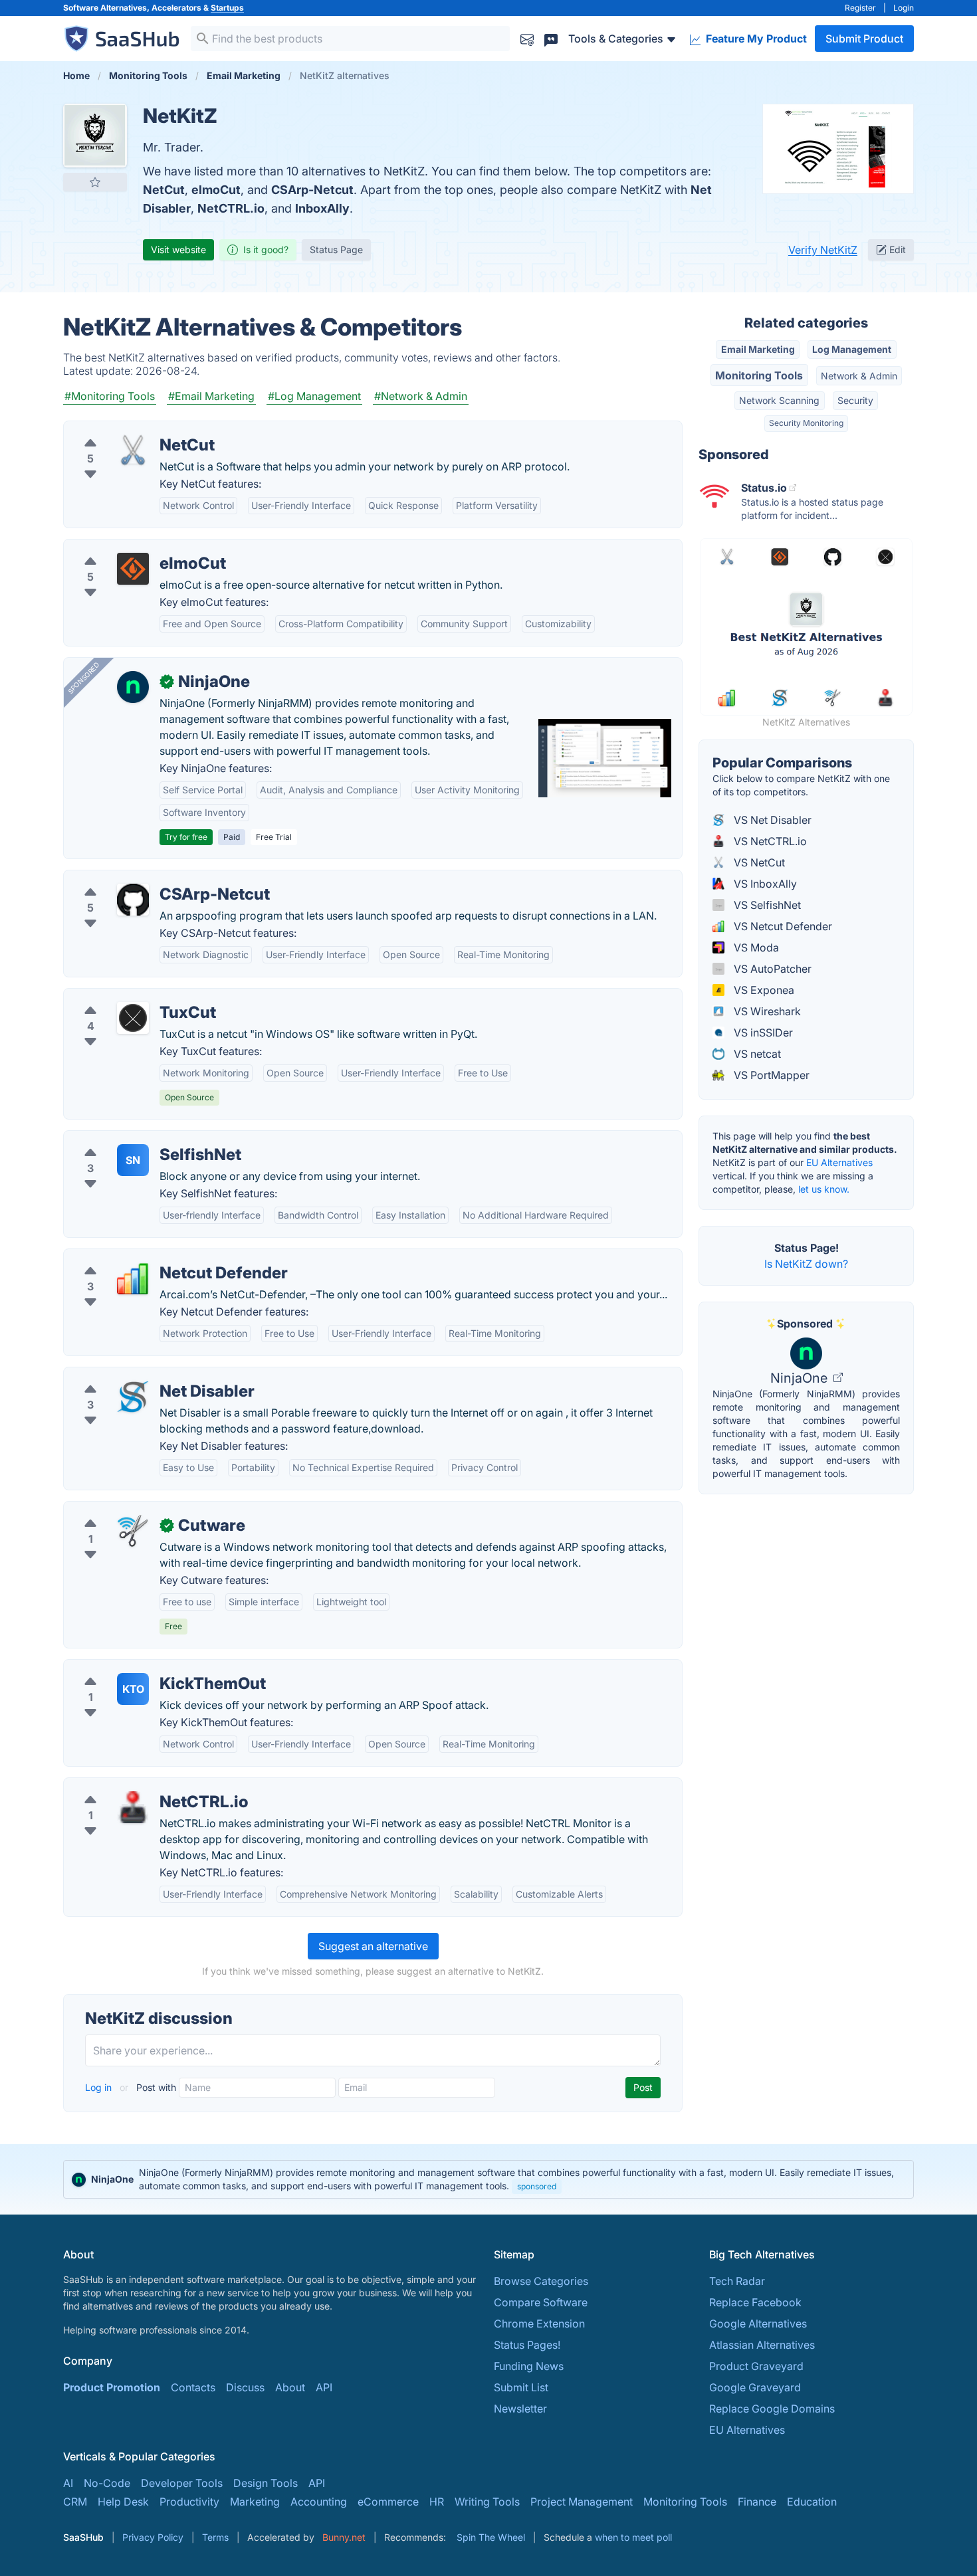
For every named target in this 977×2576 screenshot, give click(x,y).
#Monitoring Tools (110, 396)
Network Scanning (779, 400)
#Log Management (314, 396)
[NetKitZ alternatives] (95, 136)
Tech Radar (737, 2281)
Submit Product (864, 39)
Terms (215, 2537)
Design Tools (266, 2483)
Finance (757, 2502)
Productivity (189, 2502)
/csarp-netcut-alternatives (139, 878)
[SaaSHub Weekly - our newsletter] (527, 38)
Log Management (852, 349)
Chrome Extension (539, 2324)
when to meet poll (633, 2537)
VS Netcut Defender (782, 926)
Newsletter (520, 2409)
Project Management (582, 2502)
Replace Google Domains (772, 2409)
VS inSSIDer (762, 1033)
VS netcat (756, 1054)
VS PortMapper (770, 1075)
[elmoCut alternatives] (133, 569)
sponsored (537, 2186)
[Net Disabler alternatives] (133, 1397)
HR (437, 2502)
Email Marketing (758, 349)
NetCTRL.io (231, 208)
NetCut (164, 190)
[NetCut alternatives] (133, 450)
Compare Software (541, 2302)
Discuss (245, 2387)
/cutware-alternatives (127, 1510)
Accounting (319, 2502)
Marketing (255, 2502)
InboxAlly (322, 208)
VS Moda (755, 947)
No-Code (107, 2483)
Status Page (336, 249)
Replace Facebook (755, 2302)
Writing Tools (487, 2502)
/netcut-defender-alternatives (147, 1257)
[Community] (551, 38)
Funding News (529, 2366)
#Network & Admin (421, 396)
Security (855, 400)
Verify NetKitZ (823, 250)
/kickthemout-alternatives (138, 1668)
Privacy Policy (153, 2537)
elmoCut (216, 190)
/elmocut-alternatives (127, 547)
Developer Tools (182, 2483)
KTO (133, 1689)
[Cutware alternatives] (133, 1531)
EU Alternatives (839, 1162)
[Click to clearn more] (489, 2179)
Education (812, 2502)
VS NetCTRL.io (769, 841)
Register (860, 8)
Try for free (186, 837)
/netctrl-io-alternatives (130, 1786)
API (324, 2387)
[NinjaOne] (133, 687)
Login (904, 8)
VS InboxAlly (764, 884)
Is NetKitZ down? (806, 1264)
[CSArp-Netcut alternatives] (133, 900)
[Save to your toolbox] (95, 182)
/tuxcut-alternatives (123, 997)
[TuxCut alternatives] (133, 1018)
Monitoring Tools (759, 375)
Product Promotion (112, 2387)
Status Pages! (527, 2345)
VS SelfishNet (766, 905)
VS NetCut (758, 862)
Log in (100, 2087)
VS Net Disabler (771, 820)
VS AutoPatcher (771, 969)
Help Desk (123, 2502)
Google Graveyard (755, 2387)
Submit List (521, 2387)
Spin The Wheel (491, 2537)
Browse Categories (541, 2281)
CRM (75, 2502)
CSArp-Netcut (312, 190)
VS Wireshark (766, 1011)
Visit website (178, 249)
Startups (227, 8)
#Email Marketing (211, 396)
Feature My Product (755, 39)
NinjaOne (801, 1378)
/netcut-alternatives (123, 429)
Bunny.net (344, 2537)
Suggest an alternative (373, 1946)
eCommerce (388, 2502)
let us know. (824, 1189)
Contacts (193, 2387)
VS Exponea (763, 990)
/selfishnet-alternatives (131, 1139)
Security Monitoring (806, 423)
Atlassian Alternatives (762, 2345)
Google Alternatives (758, 2324)
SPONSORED (84, 678)
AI (68, 2483)
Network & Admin (859, 376)
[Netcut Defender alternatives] (133, 1278)
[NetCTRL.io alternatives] (133, 1807)
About (290, 2387)
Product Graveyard (756, 2366)
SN (133, 1160)
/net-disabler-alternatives (137, 1375)
